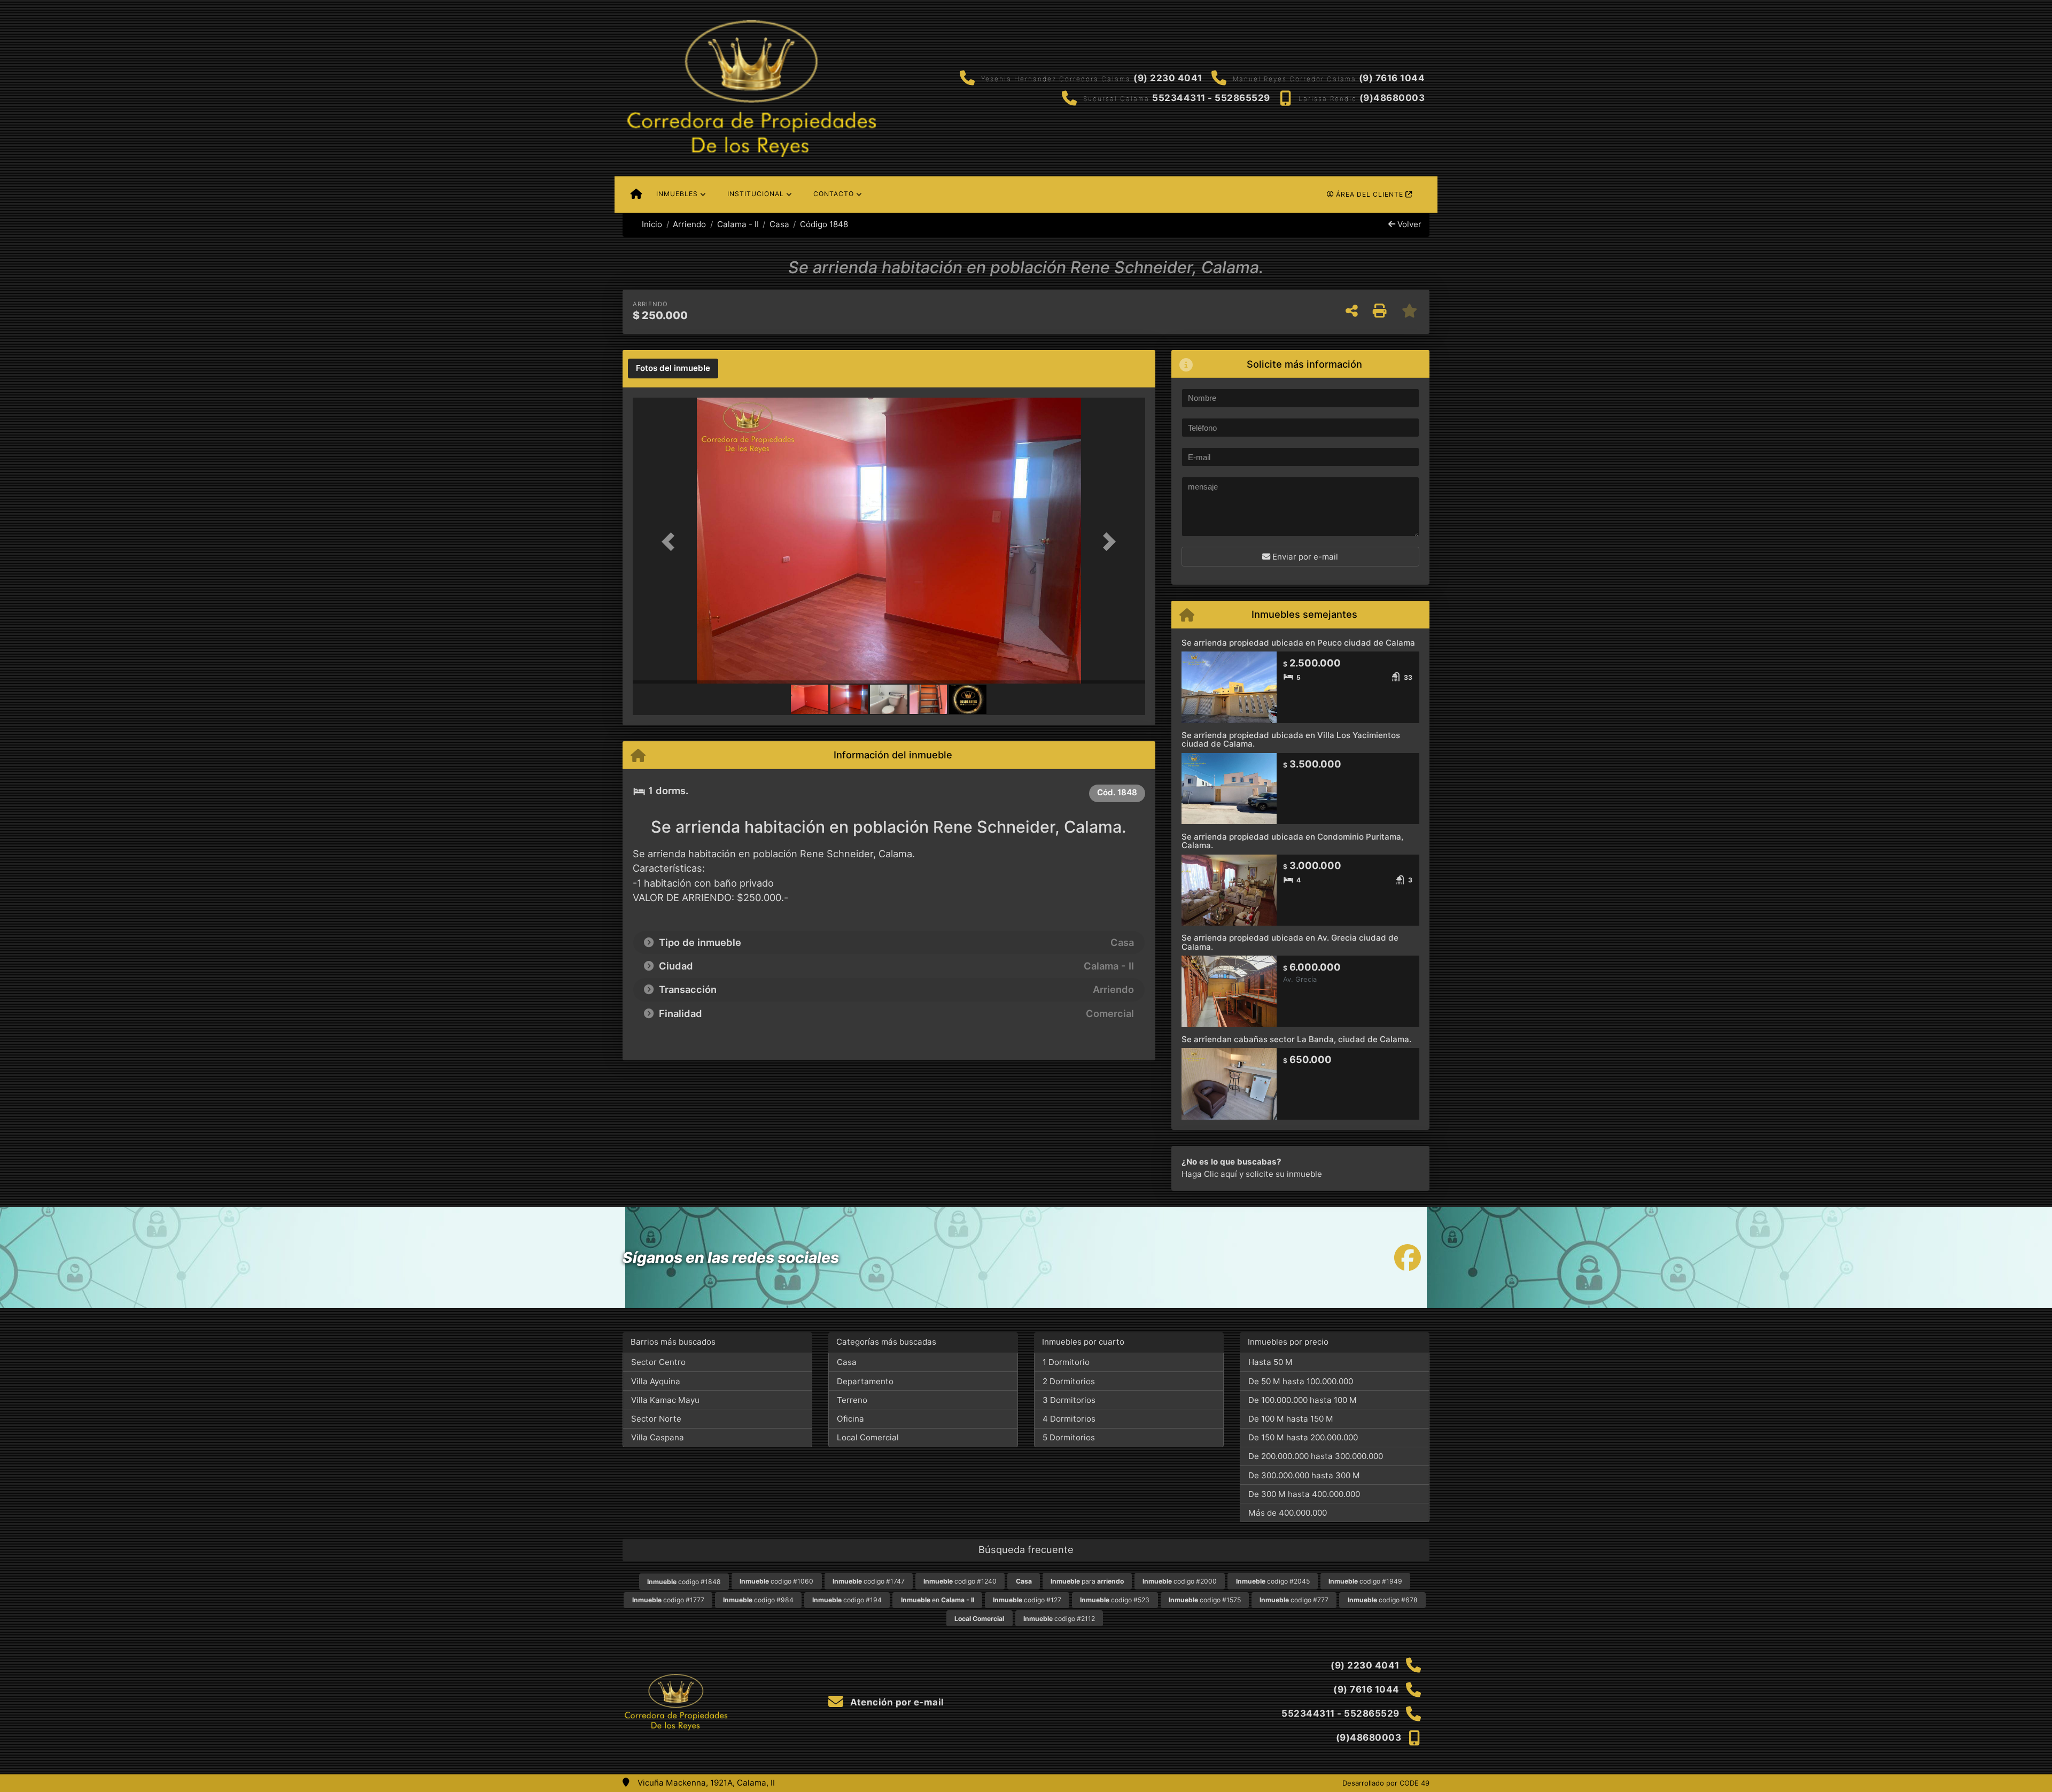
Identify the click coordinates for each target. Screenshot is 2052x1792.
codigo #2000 (1180, 1581)
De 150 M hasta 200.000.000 (1303, 1437)
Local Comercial (868, 1437)
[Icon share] (1408, 1257)
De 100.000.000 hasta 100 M (1303, 1400)
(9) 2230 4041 (1168, 78)
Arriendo (689, 224)
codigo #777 (1294, 1600)
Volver (1408, 224)
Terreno (852, 1400)
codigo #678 (1383, 1600)
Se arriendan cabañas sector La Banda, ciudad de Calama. (1296, 1039)
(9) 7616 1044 (1392, 78)
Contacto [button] (834, 194)
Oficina (850, 1419)
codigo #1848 (684, 1582)
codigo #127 (1027, 1600)
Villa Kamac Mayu (665, 1400)
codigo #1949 (1365, 1581)
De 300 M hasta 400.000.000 (1304, 1494)
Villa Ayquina (656, 1381)
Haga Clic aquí (1209, 1174)
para (1087, 1581)
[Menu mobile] (636, 195)
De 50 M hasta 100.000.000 (1301, 1381)
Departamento (865, 1381)
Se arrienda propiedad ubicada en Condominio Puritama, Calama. (1292, 841)
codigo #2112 (1059, 1619)
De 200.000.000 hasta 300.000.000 (1316, 1456)
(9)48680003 (1392, 98)
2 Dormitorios (1069, 1381)
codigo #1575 (1205, 1600)
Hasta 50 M (1270, 1362)
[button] (671, 542)
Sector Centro (658, 1362)
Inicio (651, 224)
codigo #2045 (1273, 1581)
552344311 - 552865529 (1211, 98)
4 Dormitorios (1069, 1419)
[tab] (673, 369)
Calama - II (738, 224)
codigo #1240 (960, 1581)
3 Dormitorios (1069, 1400)
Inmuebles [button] (677, 194)
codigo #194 (847, 1600)
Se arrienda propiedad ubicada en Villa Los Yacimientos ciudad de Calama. (1291, 740)
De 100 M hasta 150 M (1291, 1419)
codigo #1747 (869, 1581)
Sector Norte (656, 1419)
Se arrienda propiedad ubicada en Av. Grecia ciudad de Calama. (1290, 942)
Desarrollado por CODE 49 (1386, 1783)
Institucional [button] (756, 194)
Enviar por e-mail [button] (1304, 557)
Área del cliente (1370, 194)
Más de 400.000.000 (1288, 1513)
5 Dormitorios (1069, 1437)
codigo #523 (1115, 1600)
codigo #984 (758, 1600)
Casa (779, 224)
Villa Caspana (658, 1437)
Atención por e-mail (896, 1702)
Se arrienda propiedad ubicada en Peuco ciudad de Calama (1298, 643)
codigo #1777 (668, 1600)
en (938, 1600)
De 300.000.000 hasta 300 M (1304, 1475)
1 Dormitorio (1066, 1362)
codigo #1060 (776, 1581)
